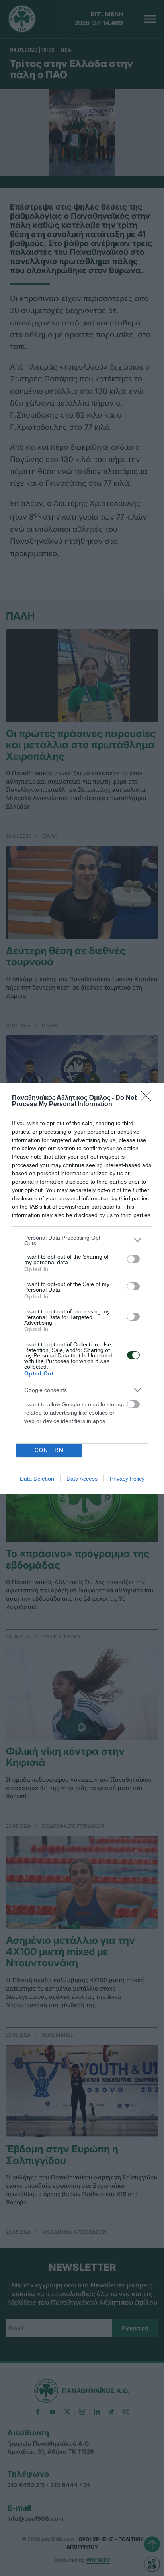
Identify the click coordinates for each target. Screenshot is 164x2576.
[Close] (148, 1098)
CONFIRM (49, 1450)
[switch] (133, 1259)
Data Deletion (37, 1479)
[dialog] (82, 1288)
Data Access (82, 1479)
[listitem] (82, 1240)
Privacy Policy (127, 1479)
